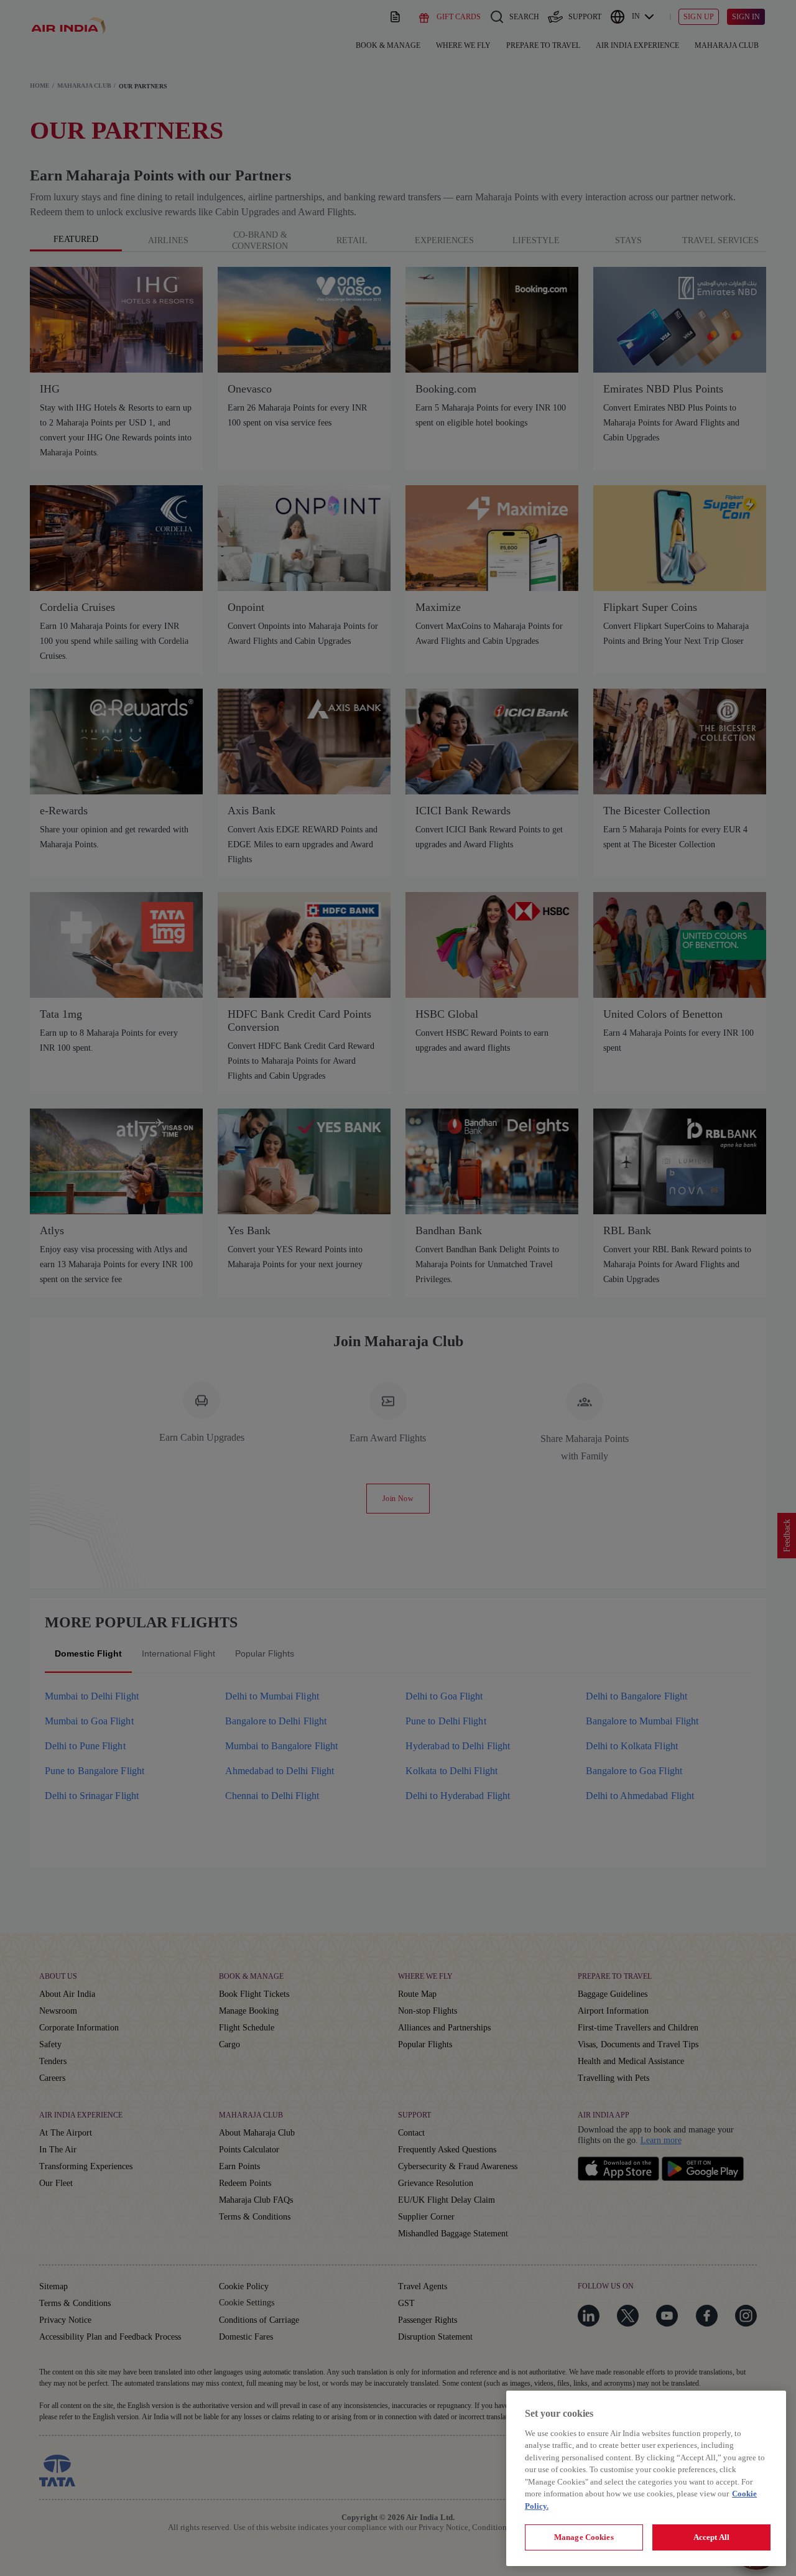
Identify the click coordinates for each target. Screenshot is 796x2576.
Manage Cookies (584, 2537)
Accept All (711, 2537)
